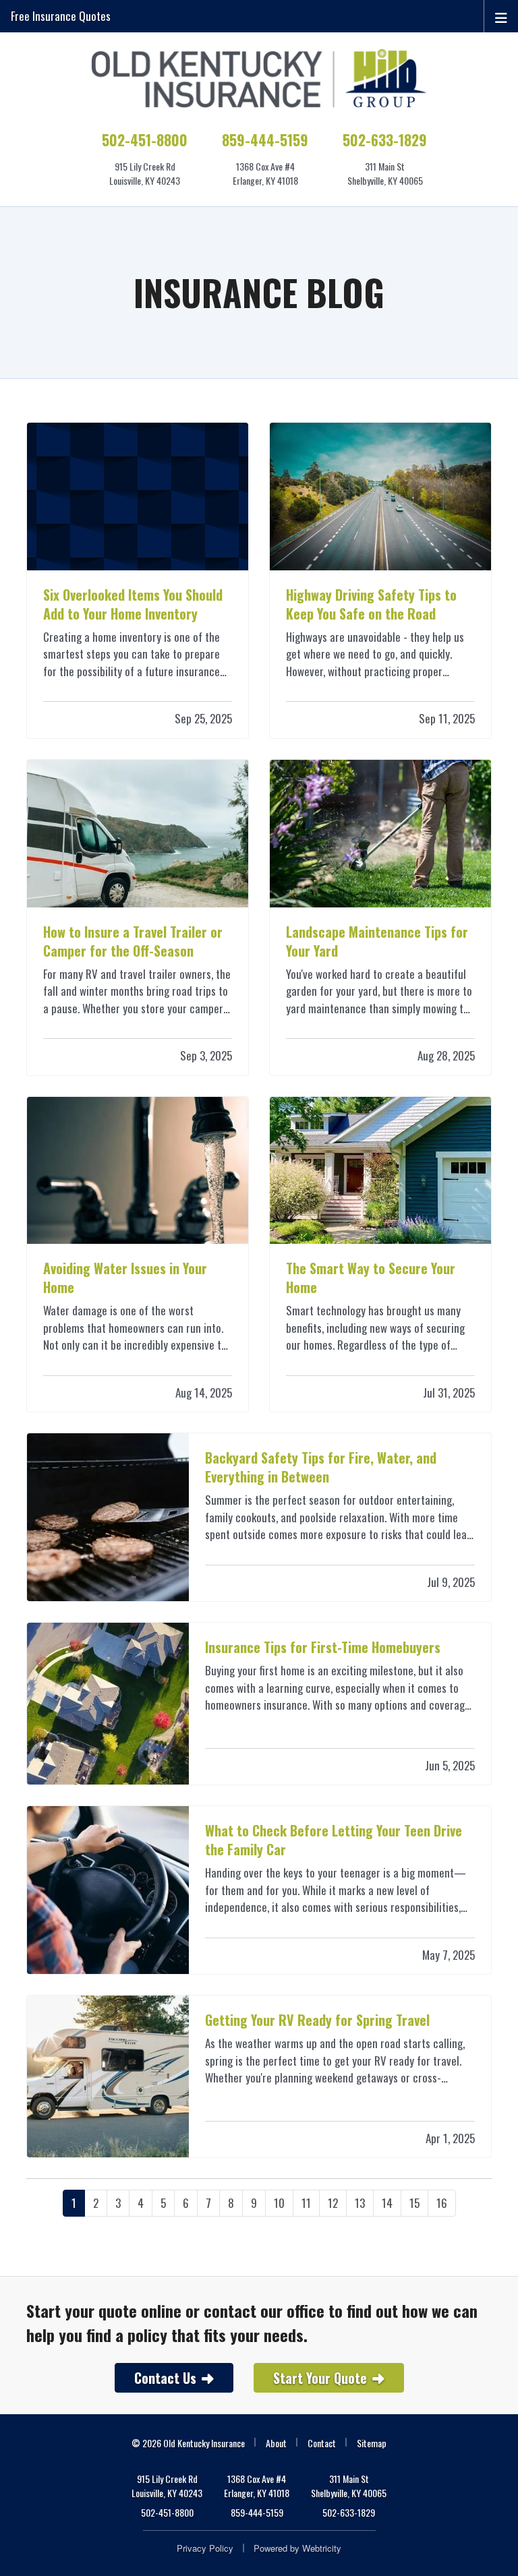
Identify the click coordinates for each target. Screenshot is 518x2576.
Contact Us (165, 2378)
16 (442, 2203)
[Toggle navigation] (501, 16)
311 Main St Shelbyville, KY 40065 (349, 2486)
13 (360, 2203)
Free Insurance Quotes (61, 16)
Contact (322, 2443)
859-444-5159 (265, 140)
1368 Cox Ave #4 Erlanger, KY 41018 (257, 2486)
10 (279, 2203)
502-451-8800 (145, 140)
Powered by (297, 2548)
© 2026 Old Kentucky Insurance (188, 2443)
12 (333, 2203)
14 (387, 2203)
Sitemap (372, 2443)
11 (306, 2203)
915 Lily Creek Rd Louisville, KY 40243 (167, 2486)
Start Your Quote (320, 2378)
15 (414, 2203)
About (276, 2443)
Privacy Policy (205, 2548)
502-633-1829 (385, 140)
